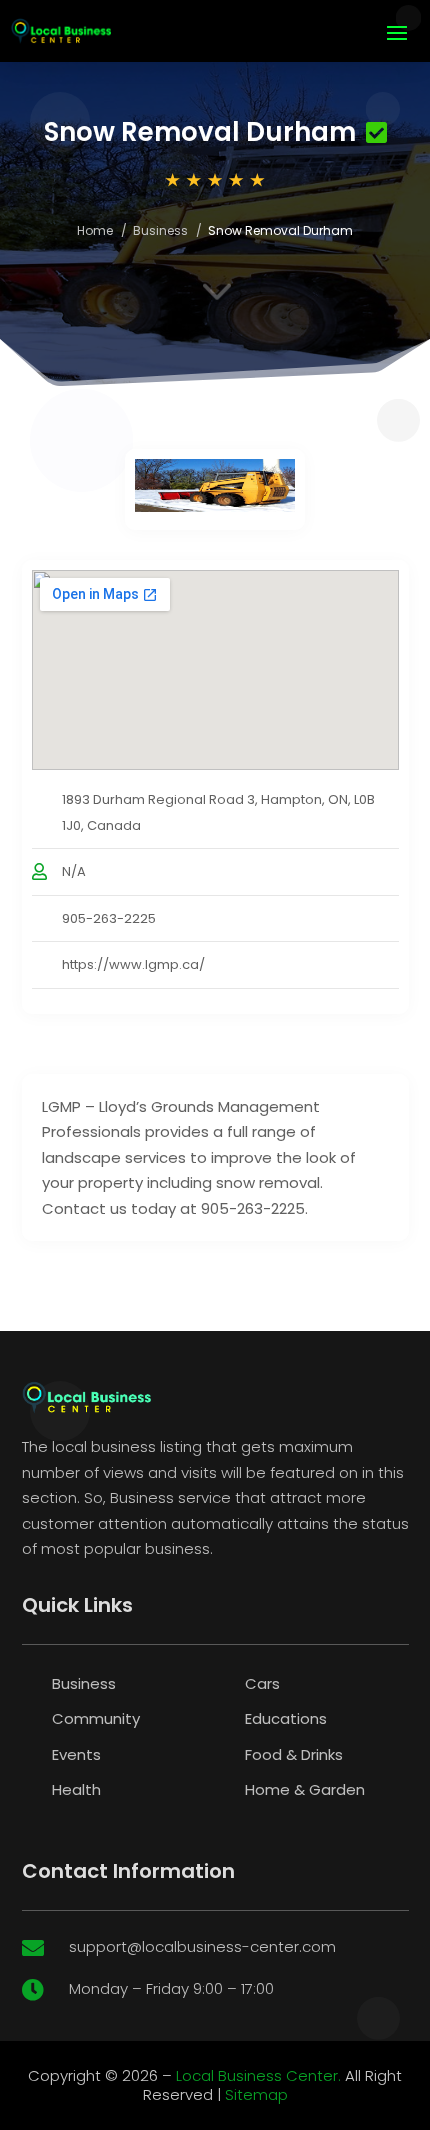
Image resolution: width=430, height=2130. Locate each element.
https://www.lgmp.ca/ (133, 964)
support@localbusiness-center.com (202, 1946)
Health (76, 1789)
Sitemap (256, 2094)
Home (95, 230)
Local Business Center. (258, 2075)
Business (160, 230)
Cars (262, 1683)
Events (76, 1754)
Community (96, 1718)
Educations (286, 1718)
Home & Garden (305, 1789)
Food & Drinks (294, 1754)
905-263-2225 (109, 918)
